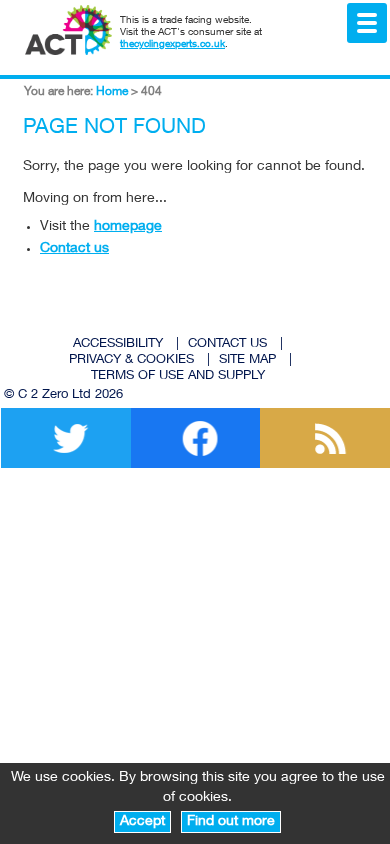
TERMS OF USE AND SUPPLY (178, 376)
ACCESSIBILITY (118, 344)
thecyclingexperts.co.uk (172, 45)
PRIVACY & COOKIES (131, 360)
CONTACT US (227, 344)
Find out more (231, 822)
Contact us (74, 249)
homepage (128, 227)
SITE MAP (247, 360)
